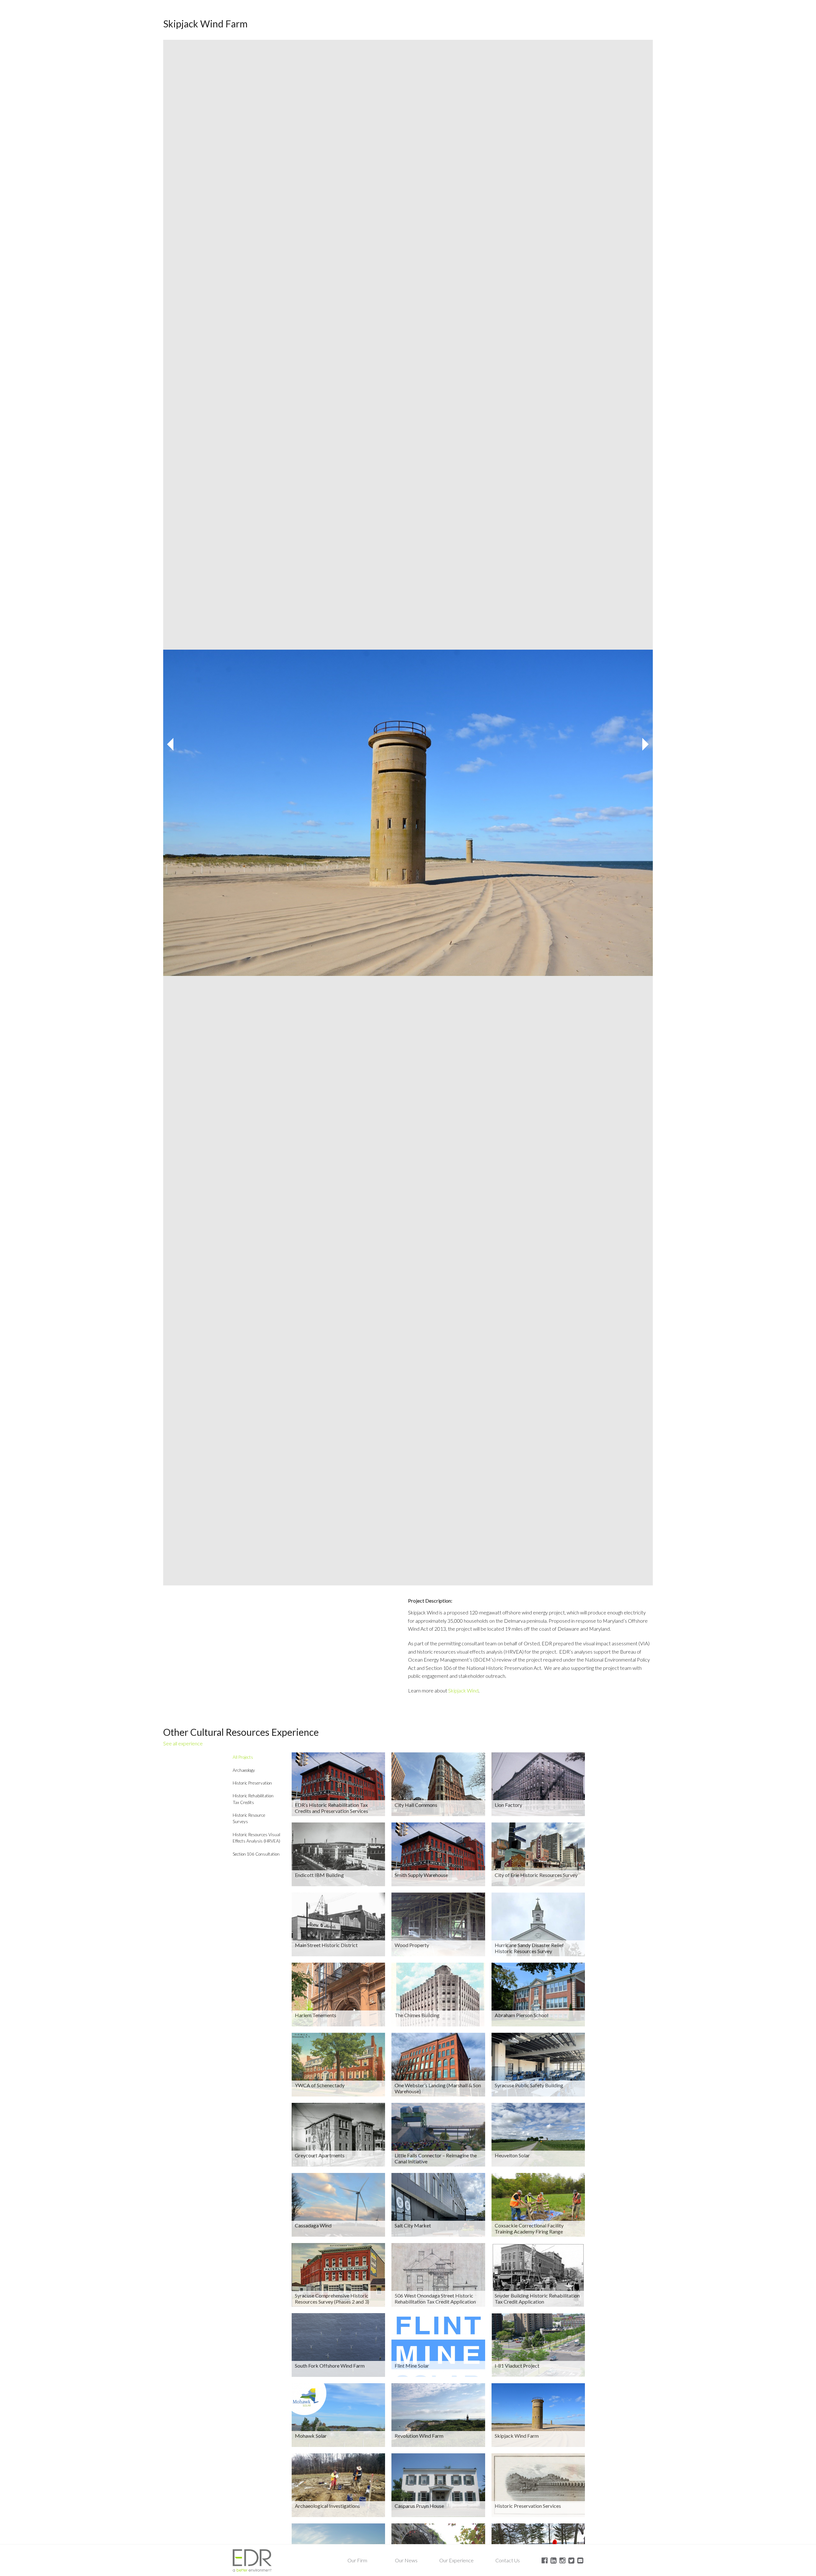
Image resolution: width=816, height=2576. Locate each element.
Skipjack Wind (463, 1690)
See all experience (183, 1743)
